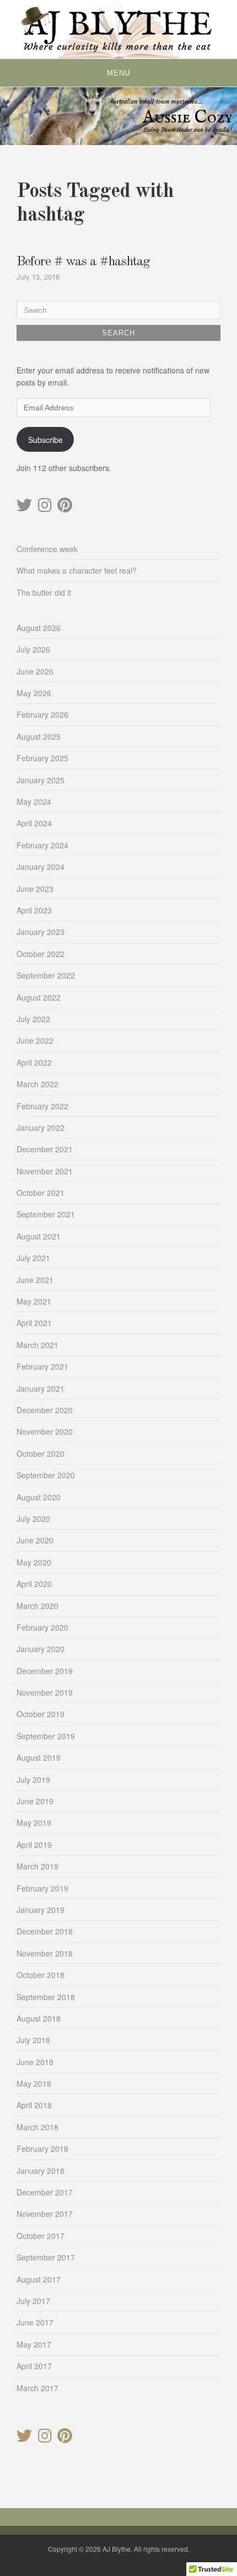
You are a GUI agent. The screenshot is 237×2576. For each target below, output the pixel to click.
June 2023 (35, 889)
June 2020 (35, 1540)
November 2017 (45, 2214)
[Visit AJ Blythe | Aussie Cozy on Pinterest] (65, 507)
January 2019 (41, 1910)
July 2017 (33, 2301)
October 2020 (41, 1453)
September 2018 (46, 1997)
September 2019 (46, 1736)
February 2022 (42, 1106)
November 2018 (45, 1953)
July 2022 (33, 1019)
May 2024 (34, 801)
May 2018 (34, 2083)
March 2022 (37, 1084)
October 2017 (41, 2236)
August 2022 (39, 997)
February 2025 (42, 758)
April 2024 (34, 823)
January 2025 (41, 780)
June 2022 (35, 1040)
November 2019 (45, 1692)
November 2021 (45, 1171)
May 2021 (34, 1301)
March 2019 (37, 1866)
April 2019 (34, 1845)
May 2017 (34, 2344)
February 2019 (42, 1888)
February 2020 (42, 1627)
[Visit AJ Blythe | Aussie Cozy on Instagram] (45, 507)
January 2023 (41, 932)
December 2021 (45, 1149)
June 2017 (35, 2322)
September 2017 (46, 2257)
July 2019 (33, 1779)
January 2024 (41, 867)
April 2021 (34, 1323)
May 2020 (34, 1562)
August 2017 (39, 2279)
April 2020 (34, 1584)
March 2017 (37, 2388)
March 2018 (37, 2127)
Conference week (47, 549)
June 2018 (35, 2062)
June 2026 (35, 671)
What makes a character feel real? (77, 570)
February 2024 (42, 845)
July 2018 (33, 2040)
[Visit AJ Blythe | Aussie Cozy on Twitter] (24, 507)
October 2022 (41, 954)
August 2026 (39, 628)
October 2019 (41, 1714)
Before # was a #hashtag (83, 262)
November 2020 (45, 1431)
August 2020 (39, 1497)
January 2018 (41, 2171)
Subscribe (45, 440)
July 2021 (33, 1258)
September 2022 (46, 975)
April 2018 (34, 2105)
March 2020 (37, 1606)
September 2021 (46, 1214)
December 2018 (45, 1931)
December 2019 (45, 1671)
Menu (118, 73)
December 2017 (45, 2192)
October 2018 (41, 1975)
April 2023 (34, 910)
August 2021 (39, 1236)
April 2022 (34, 1062)
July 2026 (33, 649)
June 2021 (35, 1280)
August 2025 (39, 736)
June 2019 (35, 1801)
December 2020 (45, 1410)
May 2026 (34, 693)
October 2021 (41, 1193)
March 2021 (37, 1345)
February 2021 (42, 1366)
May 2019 (34, 1823)
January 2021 (41, 1388)
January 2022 (41, 1127)
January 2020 (41, 1649)
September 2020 (46, 1475)
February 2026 (42, 714)
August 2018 (39, 2018)
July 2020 (33, 1519)
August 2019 (39, 1757)
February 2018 (42, 2149)
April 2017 (34, 2366)
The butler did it (44, 592)
